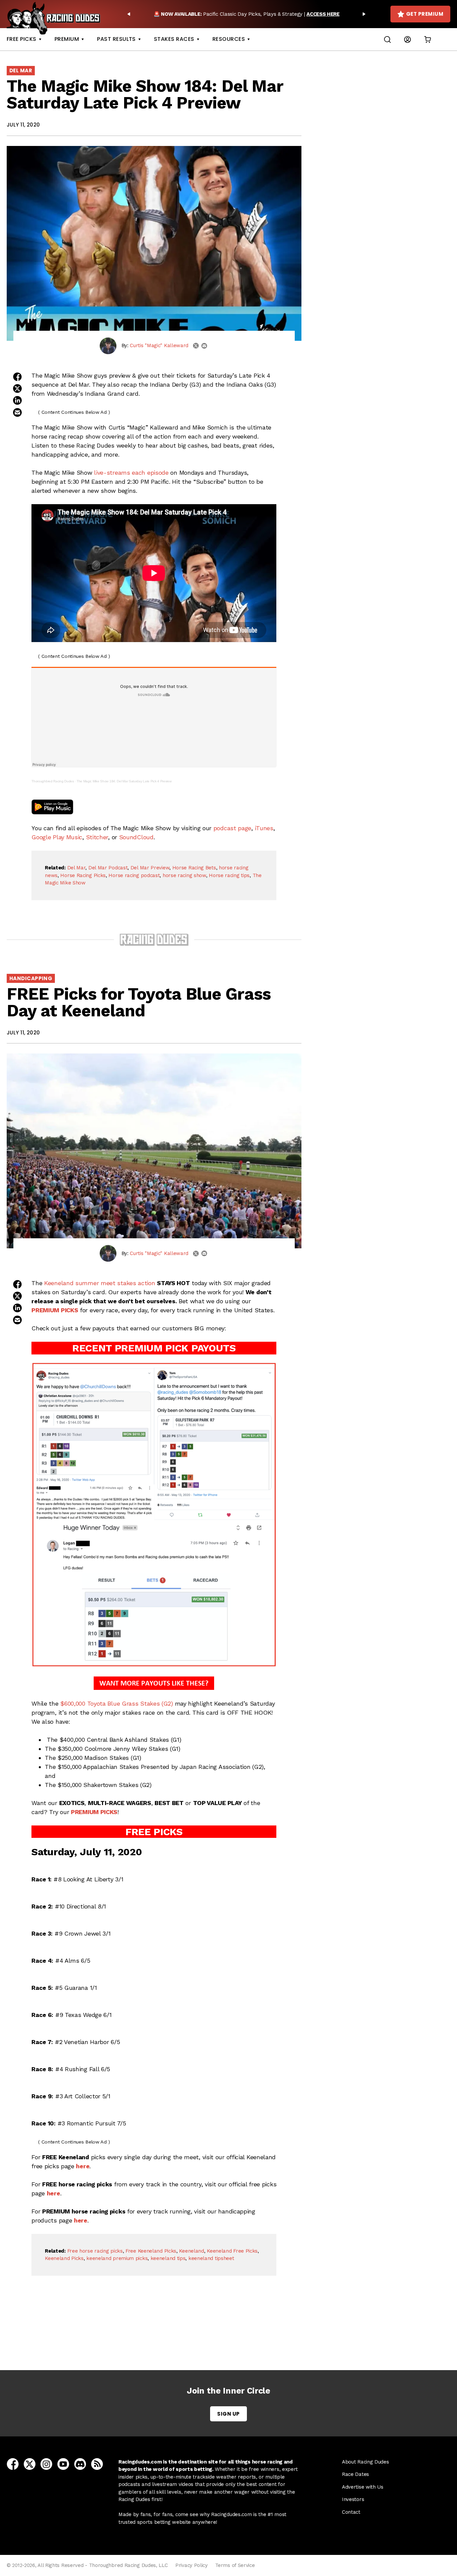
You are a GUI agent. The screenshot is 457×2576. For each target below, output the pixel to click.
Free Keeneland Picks (151, 2251)
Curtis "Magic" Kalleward (159, 345)
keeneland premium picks (117, 2258)
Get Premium (425, 14)
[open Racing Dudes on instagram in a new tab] (46, 2464)
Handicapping (31, 978)
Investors (353, 2499)
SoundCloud (136, 837)
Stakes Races (174, 39)
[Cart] (428, 39)
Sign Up (228, 2414)
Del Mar (21, 70)
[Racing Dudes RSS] (97, 2464)
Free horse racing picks (95, 2251)
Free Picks (22, 39)
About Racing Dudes (365, 2462)
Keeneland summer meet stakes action (100, 1283)
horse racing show (184, 875)
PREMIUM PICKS (55, 1310)
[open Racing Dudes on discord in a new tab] (80, 2464)
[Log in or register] (407, 39)
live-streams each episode (131, 473)
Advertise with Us (363, 2487)
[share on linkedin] (17, 400)
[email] (204, 346)
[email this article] (17, 412)
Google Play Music (57, 837)
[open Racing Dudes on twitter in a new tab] (30, 2464)
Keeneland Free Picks (232, 2251)
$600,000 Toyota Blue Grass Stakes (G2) (117, 1703)
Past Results (116, 39)
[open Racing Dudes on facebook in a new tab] (13, 2464)
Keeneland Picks (64, 2258)
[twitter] (196, 346)
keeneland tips (168, 2258)
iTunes (264, 828)
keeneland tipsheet (211, 2258)
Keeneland (191, 2251)
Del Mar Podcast (108, 868)
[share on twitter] (17, 388)
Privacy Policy (192, 2565)
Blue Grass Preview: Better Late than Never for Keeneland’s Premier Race (156, 2333)
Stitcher (97, 837)
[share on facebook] (17, 377)
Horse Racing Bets (194, 868)
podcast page (232, 828)
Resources (229, 39)
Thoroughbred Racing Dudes (53, 781)
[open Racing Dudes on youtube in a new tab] (63, 2464)
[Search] (387, 39)
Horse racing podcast (134, 875)
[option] (246, 14)
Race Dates (355, 2474)
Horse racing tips (229, 875)
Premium (67, 39)
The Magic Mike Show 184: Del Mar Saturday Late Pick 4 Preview (124, 781)
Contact (351, 2512)
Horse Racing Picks (83, 875)
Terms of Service (235, 2565)
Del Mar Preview (150, 868)
